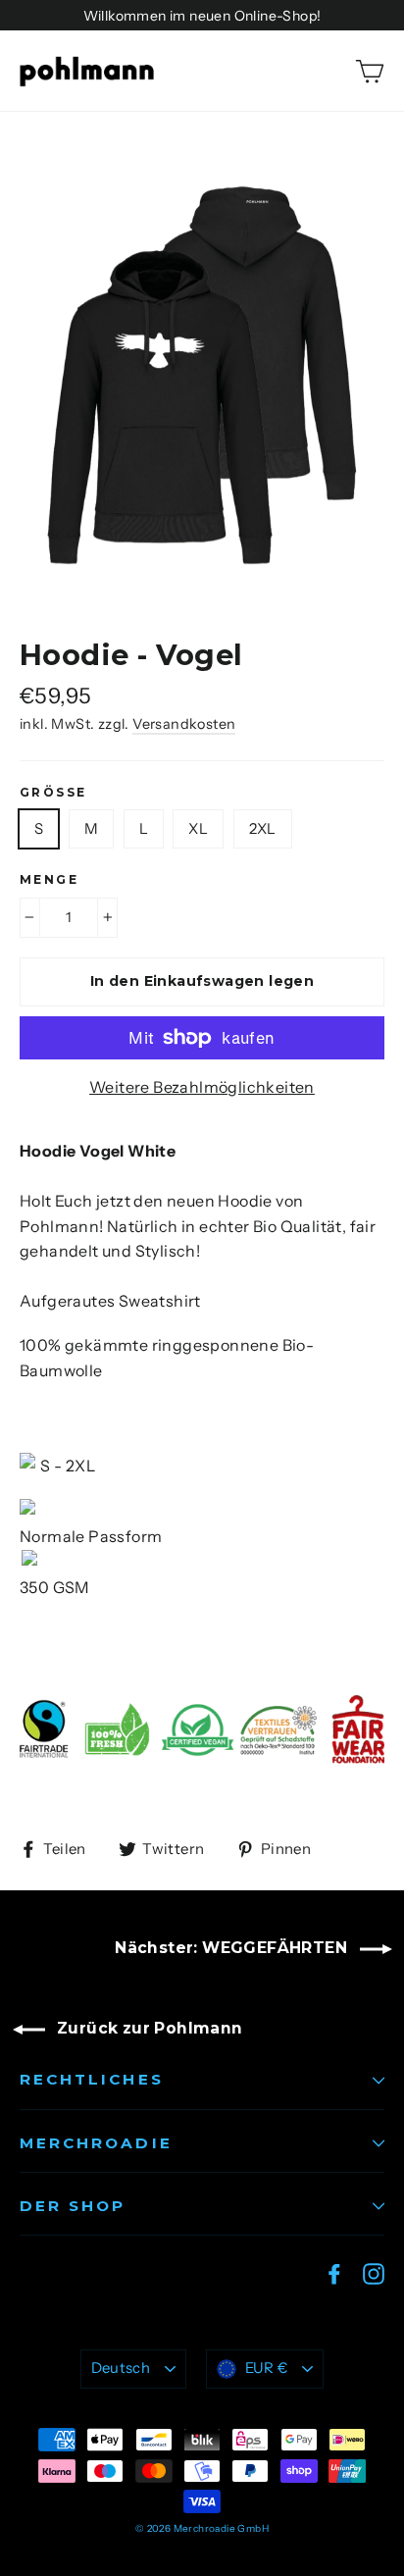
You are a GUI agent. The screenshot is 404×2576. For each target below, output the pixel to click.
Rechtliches (92, 2079)
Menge (49, 880)
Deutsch (121, 2368)
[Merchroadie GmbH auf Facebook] (334, 2273)
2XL (263, 828)
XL (198, 828)
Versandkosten (184, 724)
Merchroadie (96, 2143)
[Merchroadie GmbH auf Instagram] (374, 2273)
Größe (53, 793)
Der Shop (73, 2206)
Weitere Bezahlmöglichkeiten (202, 1087)
